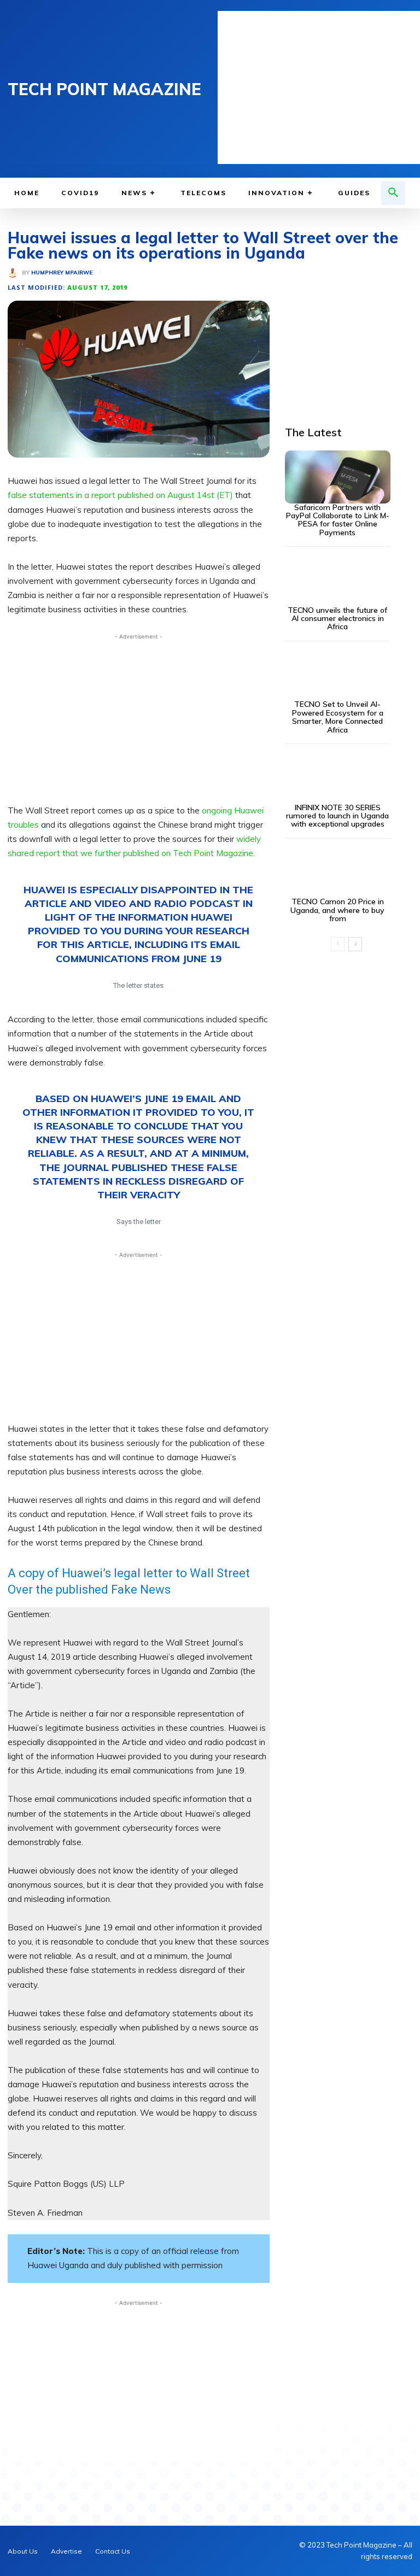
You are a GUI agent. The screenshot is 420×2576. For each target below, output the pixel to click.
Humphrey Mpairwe (62, 273)
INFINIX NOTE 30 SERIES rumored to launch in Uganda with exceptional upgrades (337, 816)
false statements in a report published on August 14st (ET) (121, 495)
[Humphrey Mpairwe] (15, 273)
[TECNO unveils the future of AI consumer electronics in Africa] (338, 580)
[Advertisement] (319, 87)
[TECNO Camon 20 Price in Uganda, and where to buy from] (338, 872)
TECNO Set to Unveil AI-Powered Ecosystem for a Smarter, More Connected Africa (338, 717)
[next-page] (355, 944)
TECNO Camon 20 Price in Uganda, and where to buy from (337, 910)
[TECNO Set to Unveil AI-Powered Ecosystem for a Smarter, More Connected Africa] (338, 674)
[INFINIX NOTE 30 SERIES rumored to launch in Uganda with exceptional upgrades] (338, 777)
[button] (393, 193)
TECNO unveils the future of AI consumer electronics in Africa (337, 619)
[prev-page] (338, 944)
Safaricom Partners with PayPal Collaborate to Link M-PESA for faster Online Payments (338, 520)
